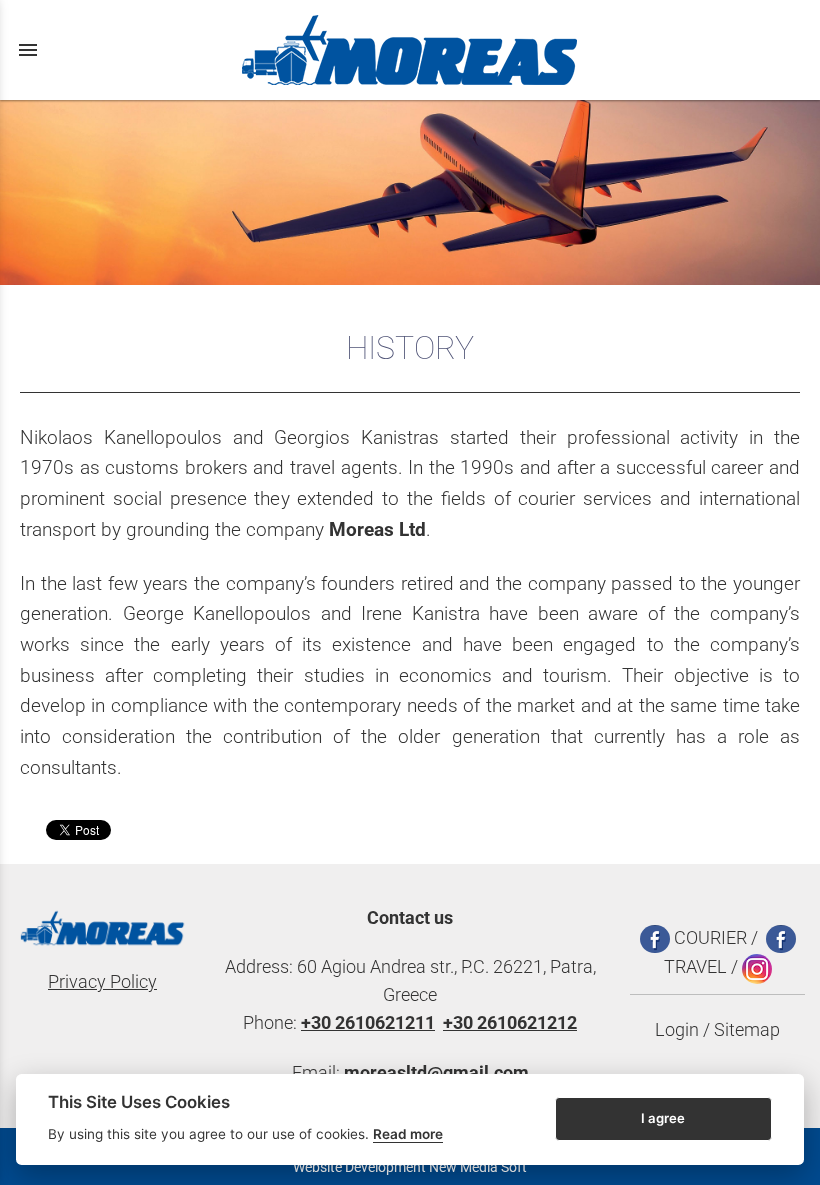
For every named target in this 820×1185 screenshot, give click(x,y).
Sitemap (747, 1030)
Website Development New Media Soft (410, 1167)
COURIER (708, 938)
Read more (408, 1134)
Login (677, 1030)
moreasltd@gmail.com (436, 1073)
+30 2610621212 (510, 1023)
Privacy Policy (102, 982)
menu (28, 50)
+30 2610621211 (368, 1023)
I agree (663, 1118)
